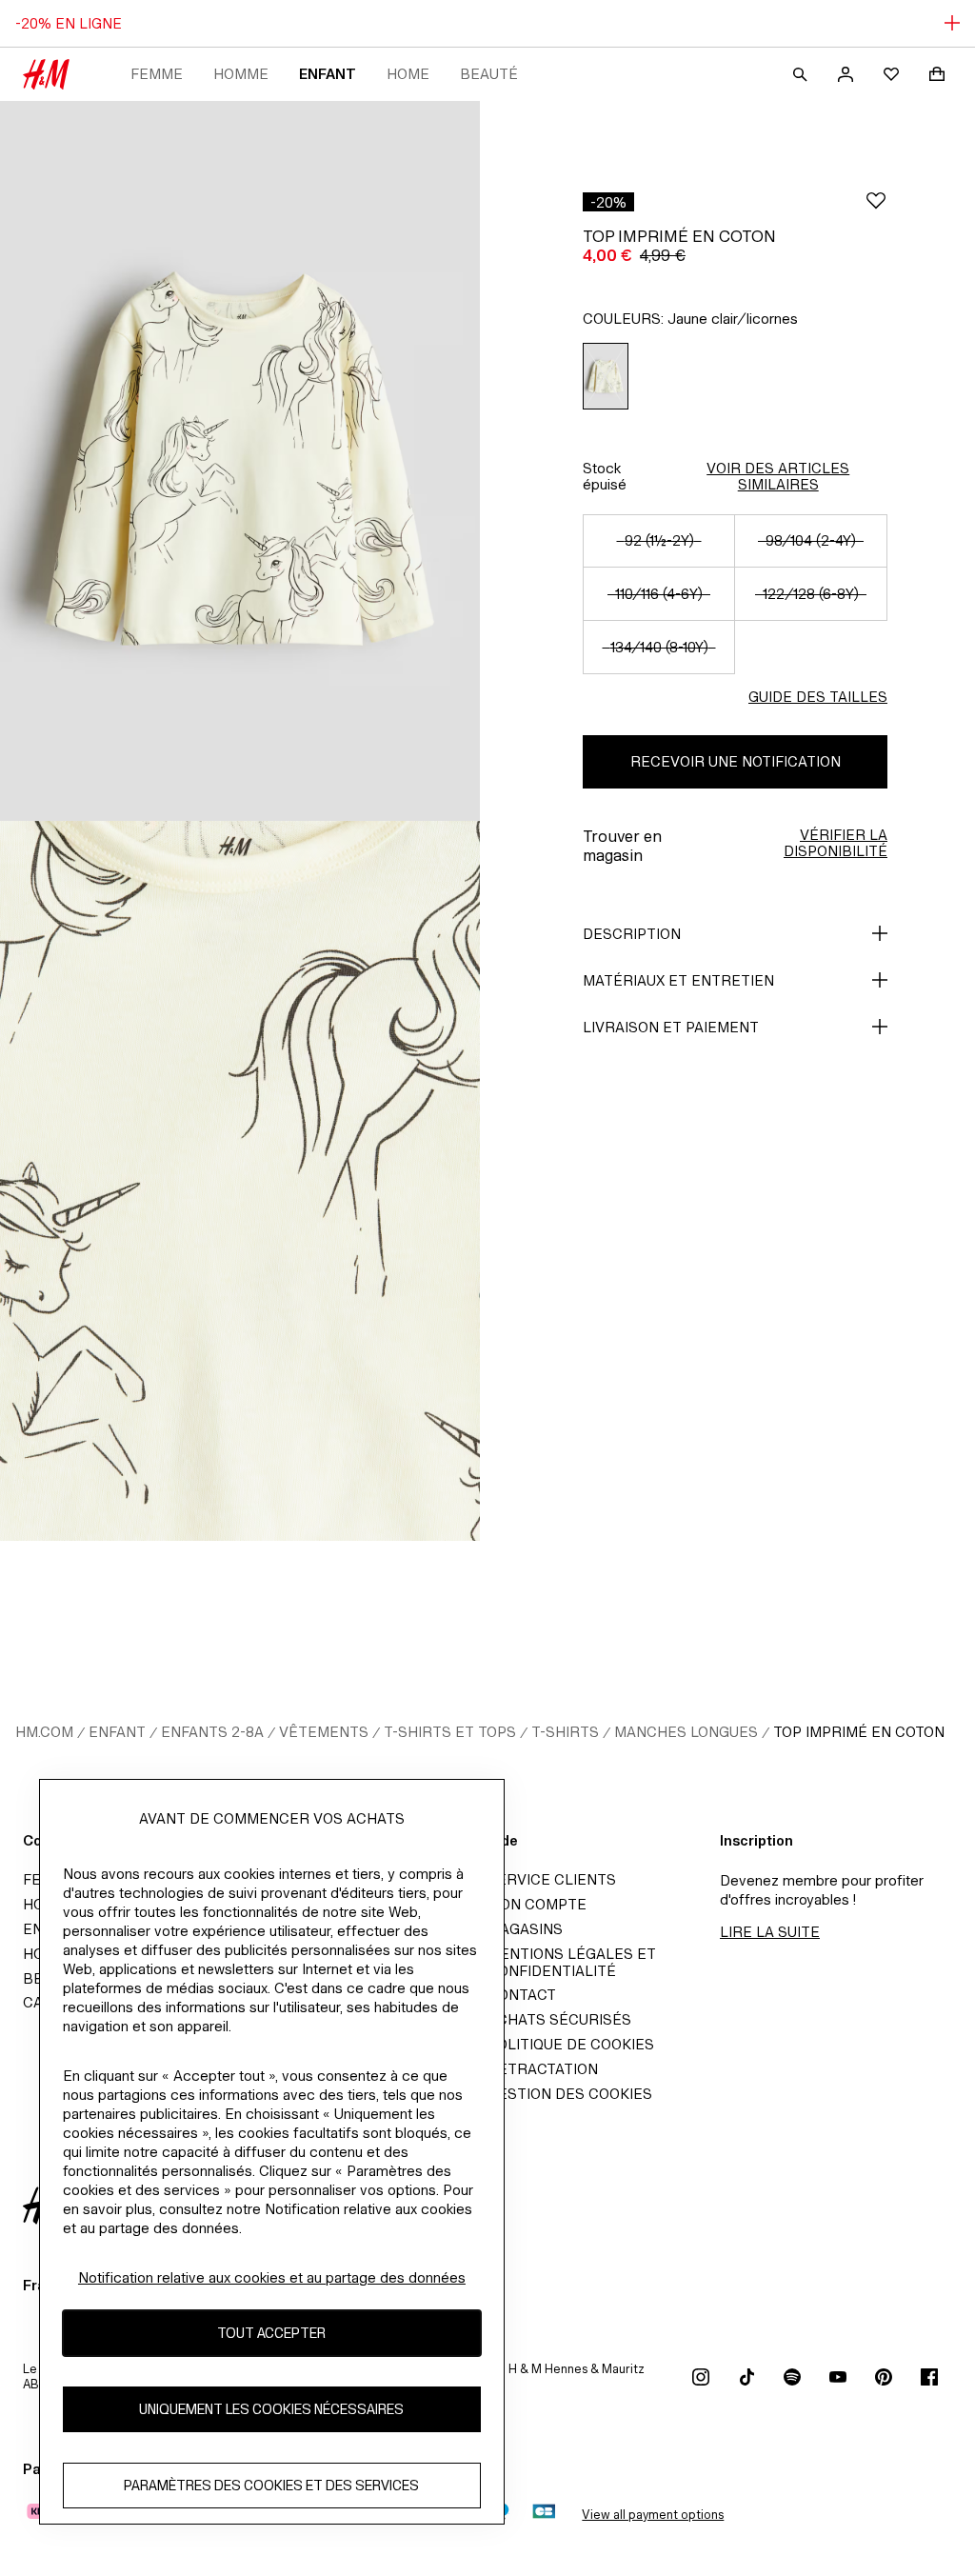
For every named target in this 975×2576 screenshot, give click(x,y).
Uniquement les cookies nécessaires (271, 2409)
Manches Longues (686, 1732)
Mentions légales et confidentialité (572, 1962)
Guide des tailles (818, 697)
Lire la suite (770, 1932)
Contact (522, 1995)
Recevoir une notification (736, 761)
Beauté (489, 74)
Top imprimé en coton (859, 1732)
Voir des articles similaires (778, 476)
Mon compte (537, 1904)
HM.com (44, 1732)
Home (408, 74)
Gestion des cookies (570, 2094)
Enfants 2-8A (212, 1732)
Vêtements (324, 1732)
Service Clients (552, 1879)
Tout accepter (271, 2333)
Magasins (525, 1929)
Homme (241, 74)
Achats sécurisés (559, 2019)
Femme (157, 74)
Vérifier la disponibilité (836, 843)
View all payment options (653, 2515)
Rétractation (543, 2069)
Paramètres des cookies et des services (271, 2485)
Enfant (328, 74)
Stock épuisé (605, 476)
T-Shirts (565, 1732)
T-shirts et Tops (450, 1732)
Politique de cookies (571, 2044)
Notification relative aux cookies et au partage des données (272, 2277)
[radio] (606, 377)
